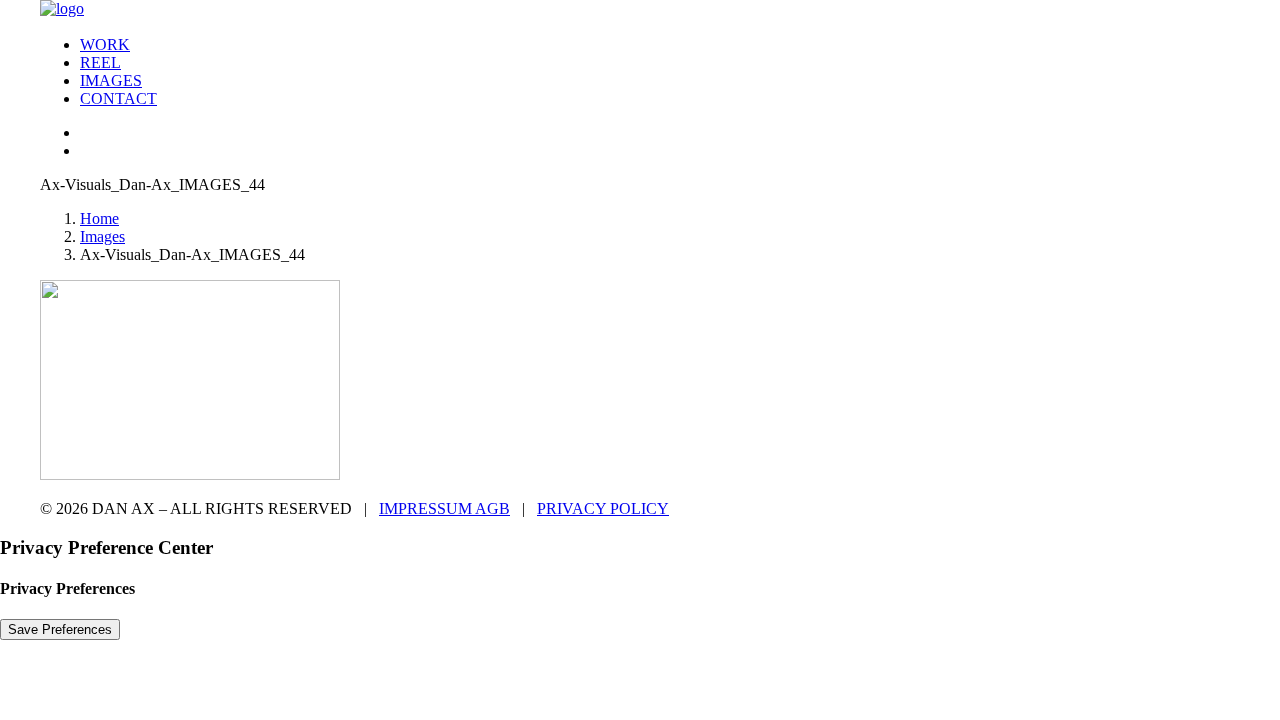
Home (99, 218)
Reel (100, 62)
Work (105, 44)
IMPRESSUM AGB (444, 508)
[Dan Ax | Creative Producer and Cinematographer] (640, 10)
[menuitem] (660, 45)
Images (111, 80)
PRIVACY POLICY (603, 508)
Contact (118, 98)
